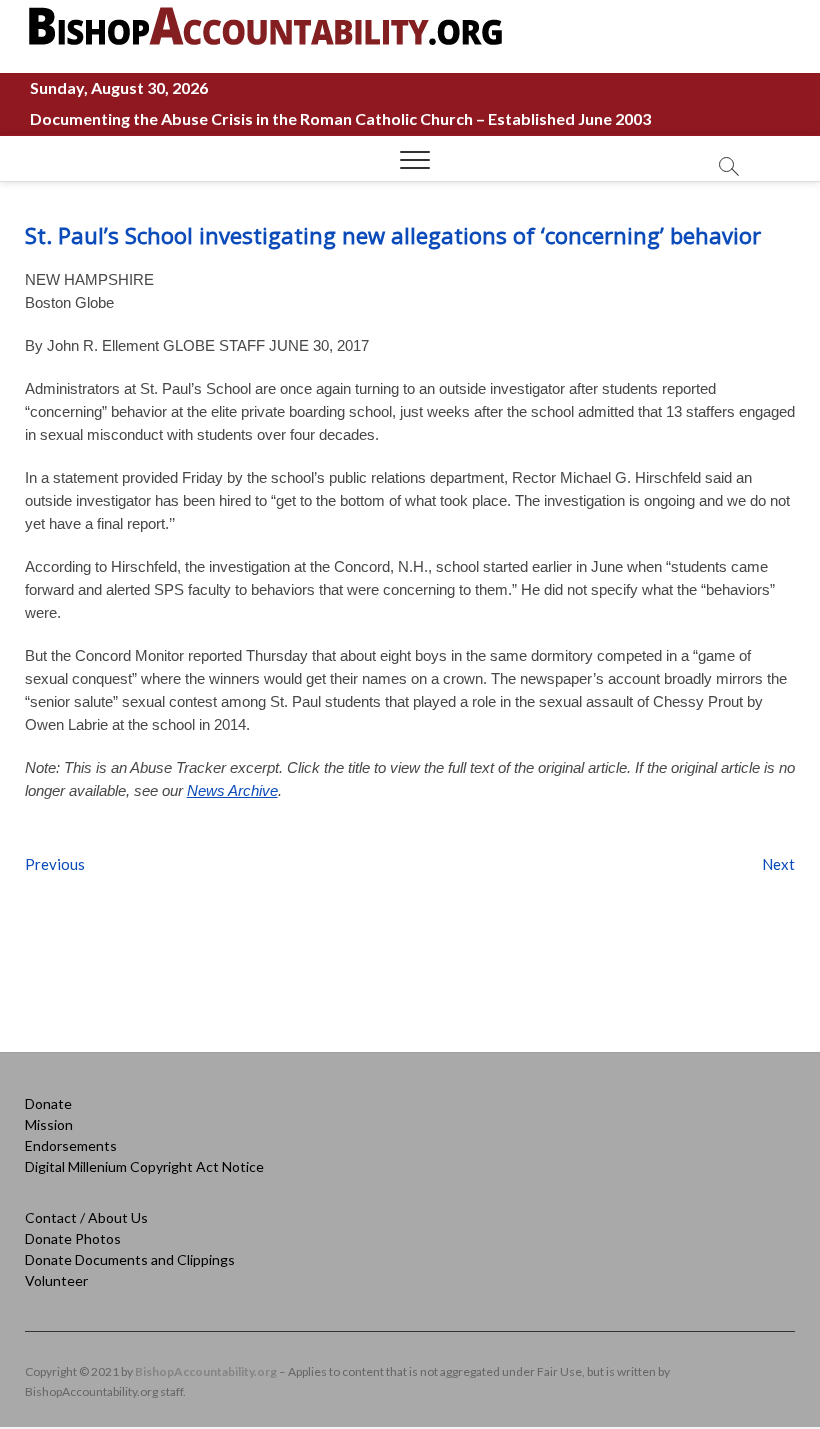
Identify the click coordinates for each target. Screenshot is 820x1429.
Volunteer (56, 1280)
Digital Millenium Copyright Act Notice (144, 1166)
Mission (49, 1124)
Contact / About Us (86, 1217)
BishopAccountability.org (206, 1371)
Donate (48, 1103)
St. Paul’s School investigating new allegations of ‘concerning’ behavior (393, 235)
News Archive (232, 790)
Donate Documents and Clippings (130, 1259)
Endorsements (71, 1145)
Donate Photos (73, 1238)
